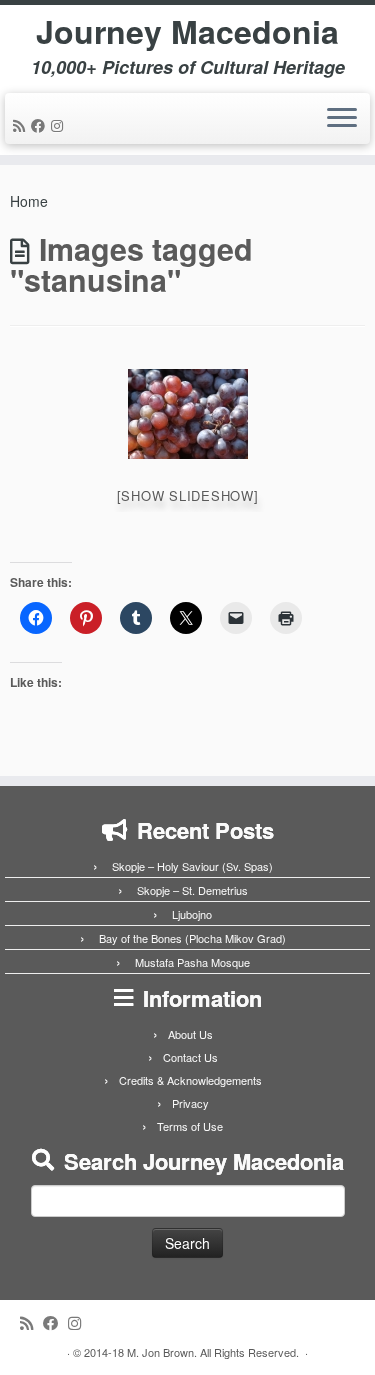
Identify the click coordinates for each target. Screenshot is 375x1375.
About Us (190, 1034)
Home (29, 201)
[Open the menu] (342, 119)
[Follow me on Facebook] (41, 125)
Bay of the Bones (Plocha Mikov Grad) (192, 938)
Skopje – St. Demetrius (192, 890)
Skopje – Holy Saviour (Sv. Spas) (192, 866)
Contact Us (190, 1057)
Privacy (190, 1103)
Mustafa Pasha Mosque (192, 962)
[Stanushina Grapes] (188, 414)
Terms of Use (190, 1126)
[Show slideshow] (188, 495)
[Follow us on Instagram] (60, 125)
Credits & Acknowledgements (190, 1080)
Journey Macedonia (187, 31)
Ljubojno (192, 914)
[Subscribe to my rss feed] (22, 125)
